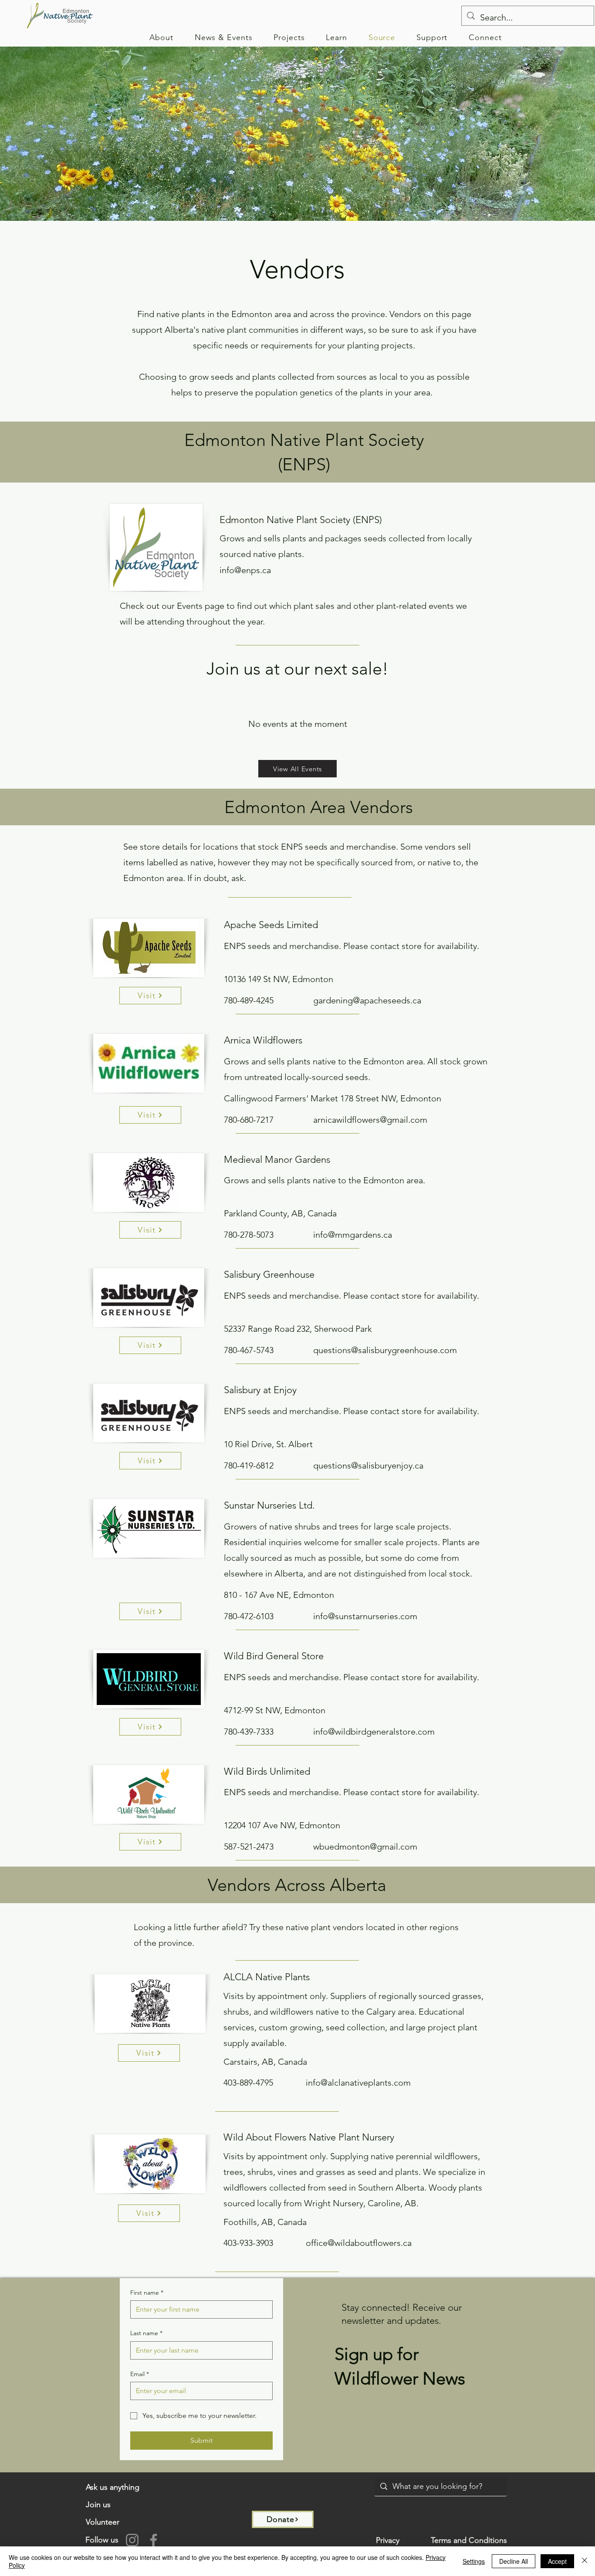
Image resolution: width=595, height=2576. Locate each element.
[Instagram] (132, 2540)
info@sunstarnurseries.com (365, 1616)
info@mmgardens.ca (353, 1235)
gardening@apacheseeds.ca (367, 1000)
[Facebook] (154, 2540)
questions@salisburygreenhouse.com (385, 1350)
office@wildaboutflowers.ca (359, 2243)
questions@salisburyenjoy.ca (368, 1465)
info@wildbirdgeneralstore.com (374, 1732)
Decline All (514, 2561)
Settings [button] (474, 2561)
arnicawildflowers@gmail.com (370, 1120)
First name (147, 2292)
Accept (557, 2561)
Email (140, 2374)
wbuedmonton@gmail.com (365, 1847)
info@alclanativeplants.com (358, 2083)
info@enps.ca (245, 570)
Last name (146, 2333)
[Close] (585, 2561)
